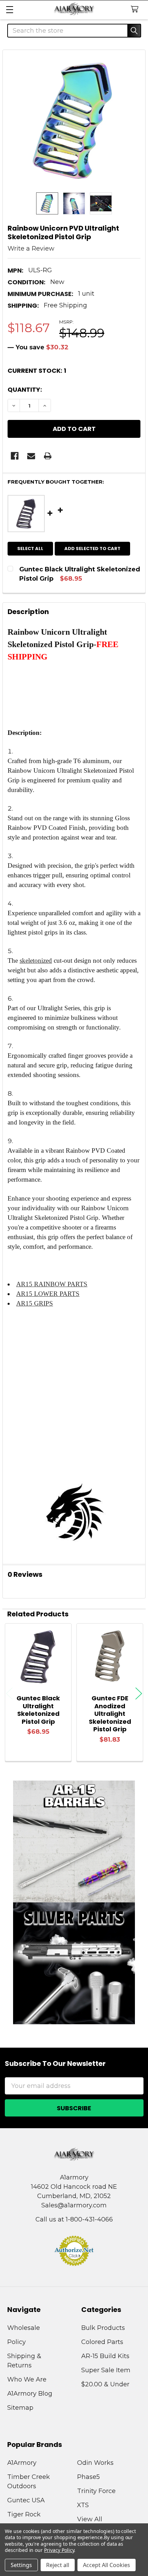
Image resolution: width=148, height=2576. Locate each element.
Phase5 (88, 2477)
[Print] (48, 456)
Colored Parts (102, 2342)
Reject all (58, 2565)
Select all (30, 548)
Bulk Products (103, 2328)
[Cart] (136, 9)
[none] (74, 121)
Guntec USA (26, 2500)
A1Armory (22, 2463)
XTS (83, 2505)
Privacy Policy (59, 2550)
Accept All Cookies (107, 2565)
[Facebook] (15, 456)
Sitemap (20, 2408)
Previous (9, 1693)
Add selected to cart (92, 548)
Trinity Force (96, 2491)
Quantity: (25, 389)
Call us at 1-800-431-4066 (74, 2219)
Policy (17, 2342)
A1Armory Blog (30, 2394)
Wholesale (24, 2328)
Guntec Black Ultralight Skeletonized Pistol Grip (38, 1710)
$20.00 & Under (105, 2384)
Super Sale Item (106, 2370)
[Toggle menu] (9, 9)
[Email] (31, 456)
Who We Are (27, 2379)
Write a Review (31, 249)
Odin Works (95, 2463)
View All (90, 2519)
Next (139, 1693)
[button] (74, 1841)
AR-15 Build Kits (105, 2356)
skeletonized (36, 960)
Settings (21, 2565)
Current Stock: (37, 371)
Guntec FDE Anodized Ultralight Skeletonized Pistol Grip (110, 1714)
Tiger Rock (24, 2514)
